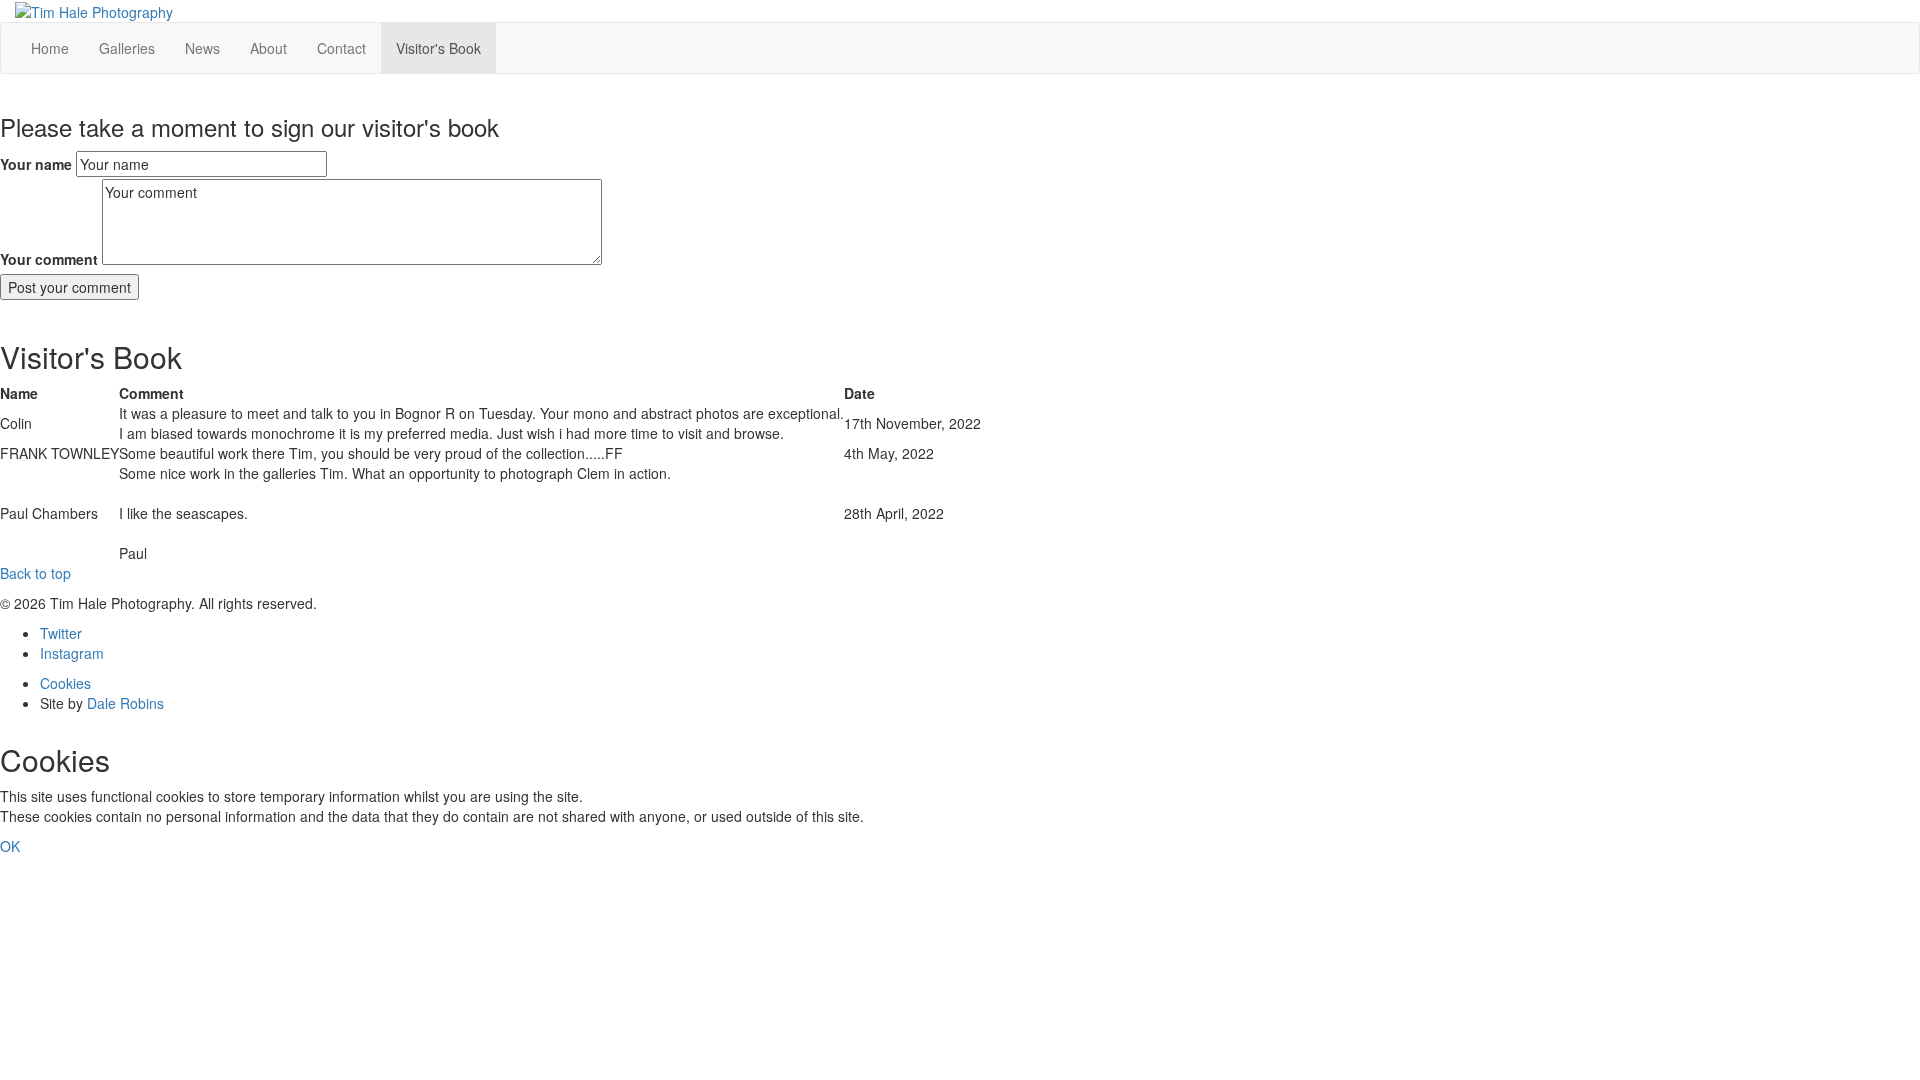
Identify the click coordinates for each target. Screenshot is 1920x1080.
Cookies (65, 683)
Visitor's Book (438, 48)
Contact (341, 48)
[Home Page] (94, 10)
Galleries (127, 48)
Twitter (61, 633)
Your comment (49, 259)
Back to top (35, 573)
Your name (36, 164)
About (268, 48)
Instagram (72, 653)
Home (50, 48)
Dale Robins (125, 703)
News (202, 48)
